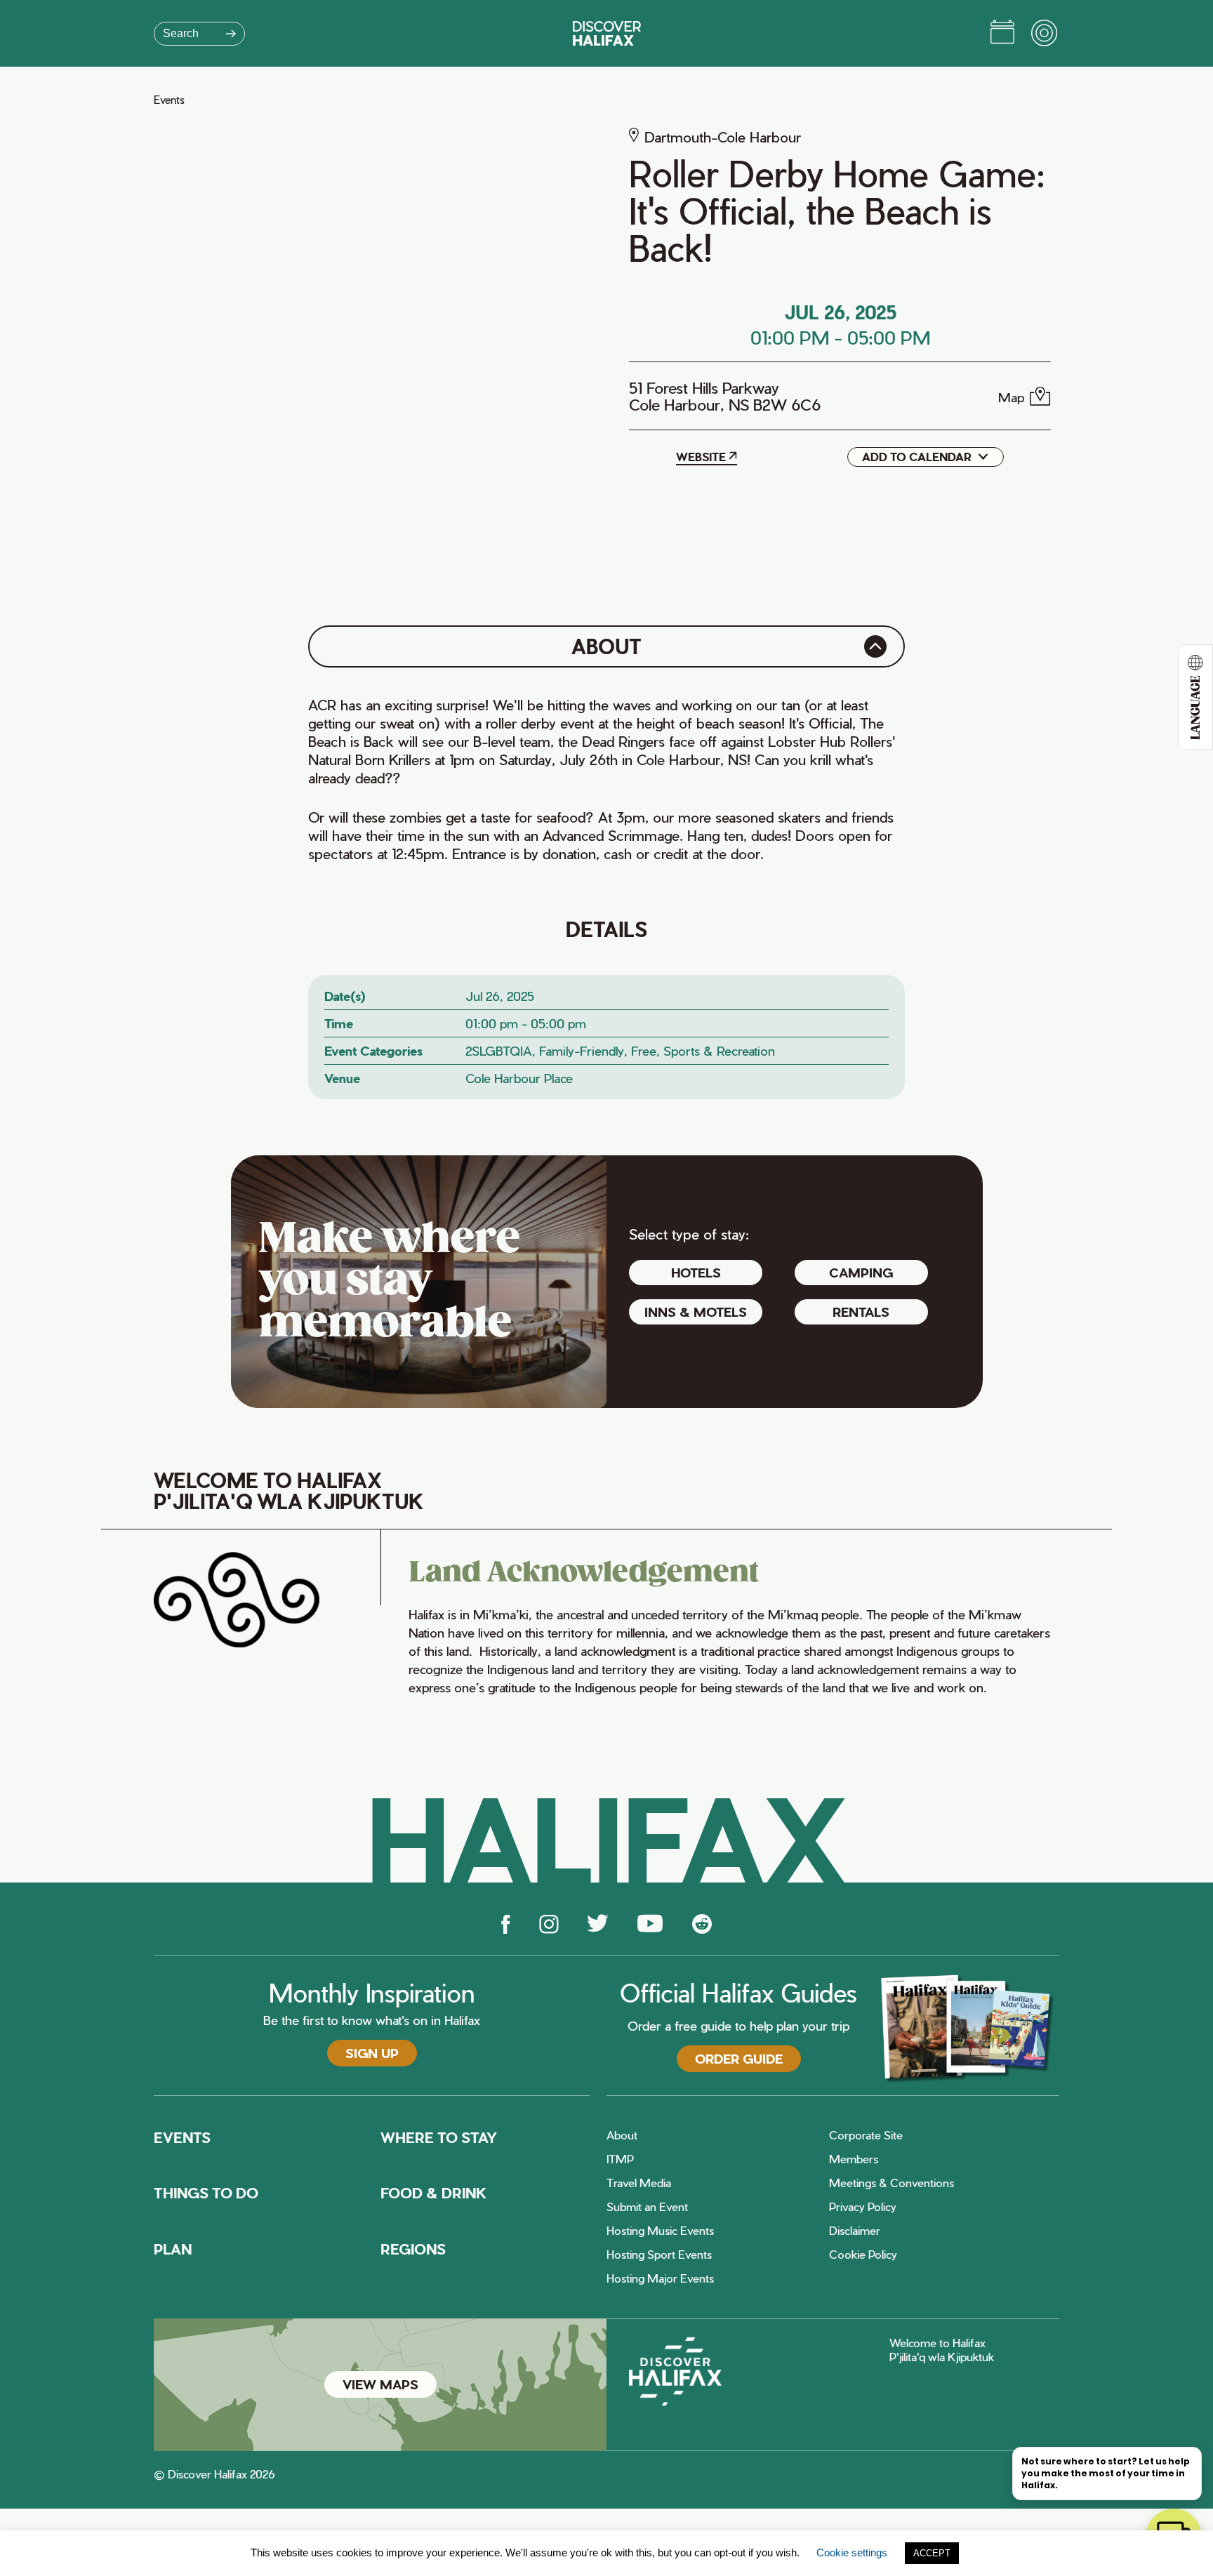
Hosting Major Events (660, 2278)
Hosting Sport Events (659, 2255)
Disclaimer (855, 2231)
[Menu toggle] (1045, 34)
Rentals (861, 1312)
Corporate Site (866, 2135)
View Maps (380, 2384)
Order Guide (739, 2058)
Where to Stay (439, 2137)
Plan (173, 2249)
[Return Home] (607, 33)
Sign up (372, 2053)
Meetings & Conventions (891, 2183)
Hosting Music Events (660, 2231)
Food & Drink (434, 2193)
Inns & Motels (696, 1312)
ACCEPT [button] (932, 2553)
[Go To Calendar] (1002, 34)
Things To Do (206, 2193)
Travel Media (639, 2183)
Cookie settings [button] (852, 2552)
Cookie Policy (863, 2255)
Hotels (696, 1272)
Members (854, 2159)
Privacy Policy (863, 2207)
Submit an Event (647, 2207)
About (622, 2135)
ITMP (620, 2159)
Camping (861, 1272)
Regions (413, 2249)
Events (169, 100)
